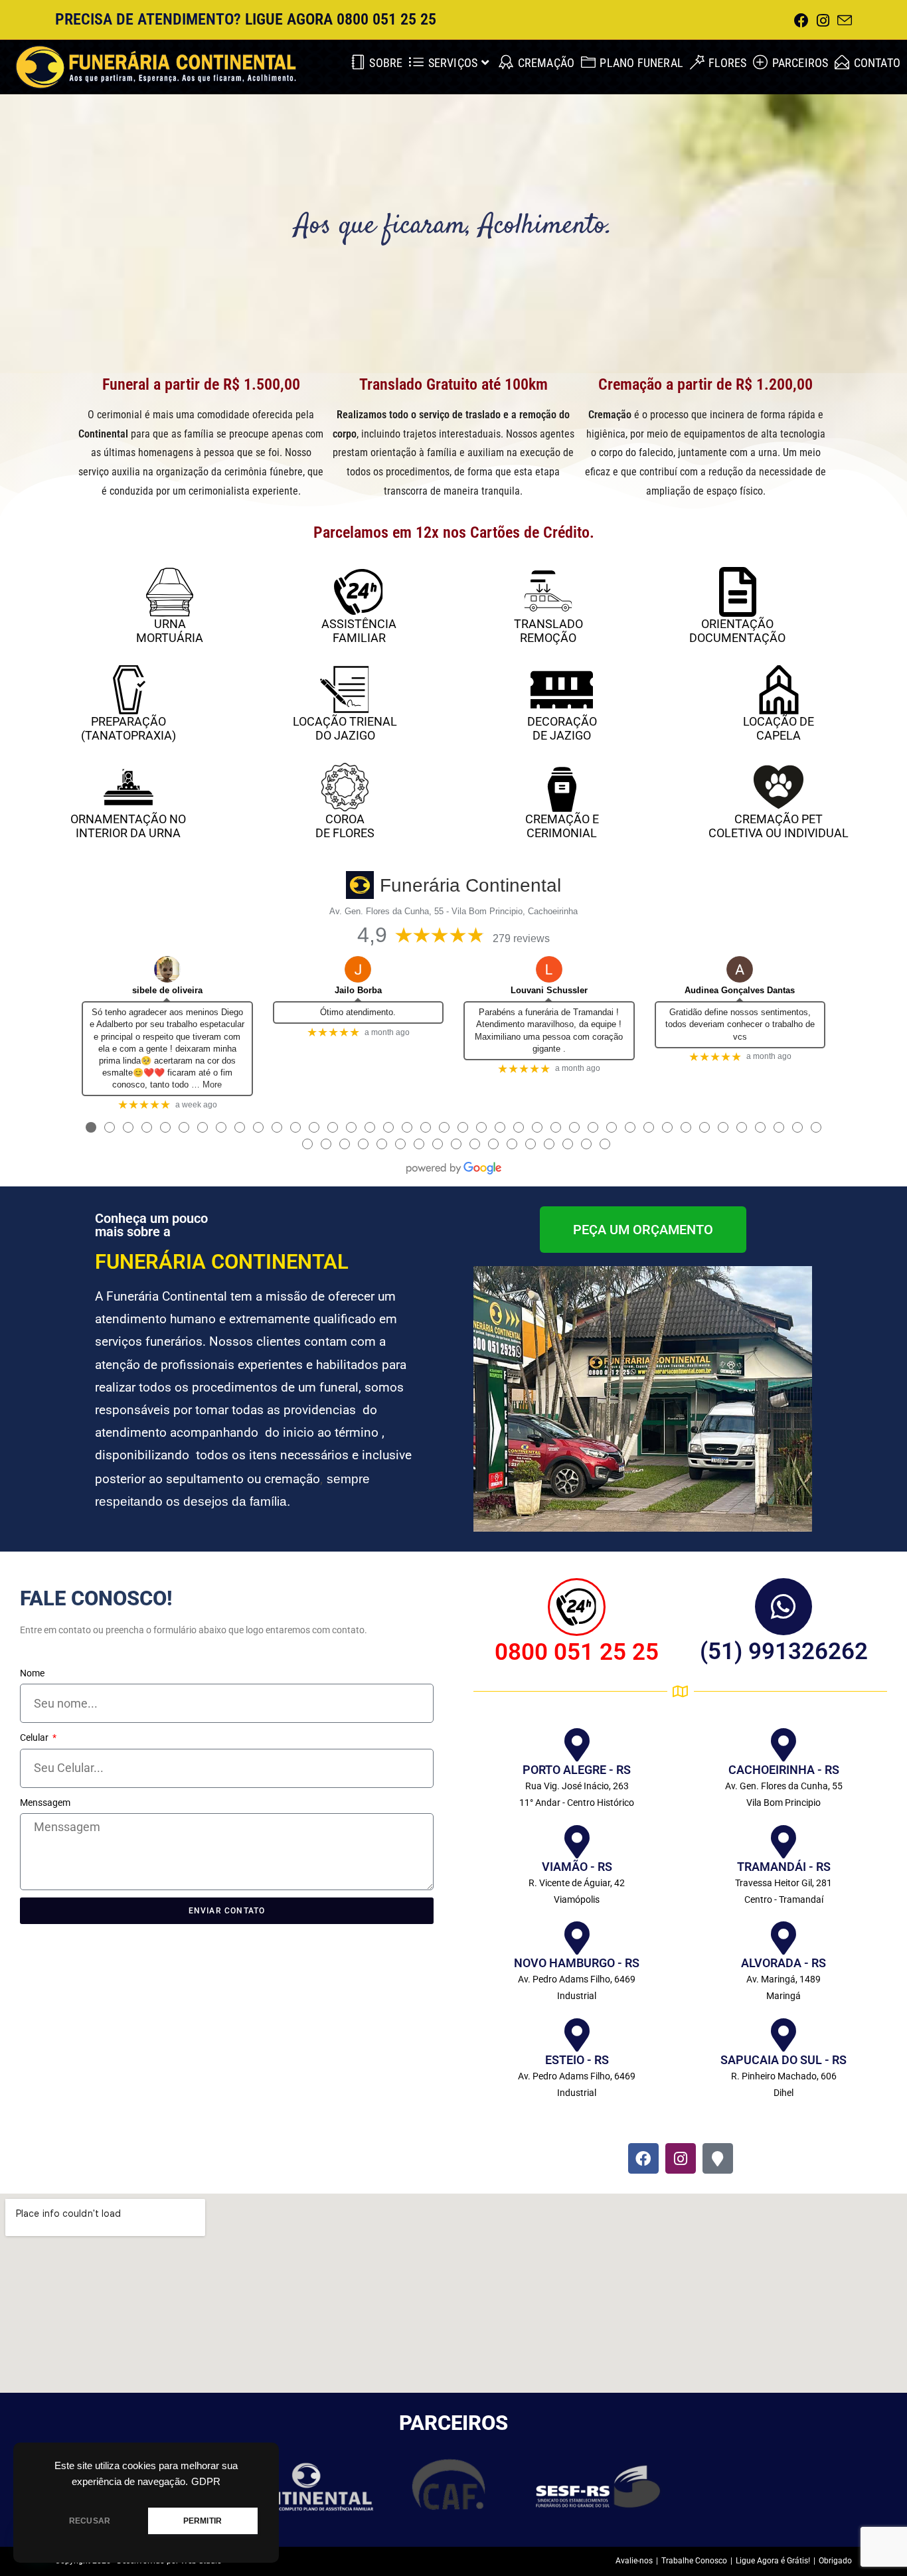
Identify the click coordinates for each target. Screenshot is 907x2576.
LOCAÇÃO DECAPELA (779, 728)
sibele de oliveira (167, 990)
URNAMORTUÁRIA (170, 631)
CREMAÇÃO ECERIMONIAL (562, 826)
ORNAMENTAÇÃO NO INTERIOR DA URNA (128, 826)
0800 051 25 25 (577, 1652)
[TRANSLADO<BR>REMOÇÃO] (548, 592)
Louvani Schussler (549, 990)
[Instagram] (681, 2158)
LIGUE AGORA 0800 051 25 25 (341, 19)
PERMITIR (203, 2521)
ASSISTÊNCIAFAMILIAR (359, 631)
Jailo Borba (358, 990)
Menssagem (45, 1803)
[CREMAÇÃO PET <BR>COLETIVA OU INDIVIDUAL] (779, 787)
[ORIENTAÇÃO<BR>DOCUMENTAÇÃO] (737, 592)
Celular (35, 1737)
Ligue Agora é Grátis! (773, 2561)
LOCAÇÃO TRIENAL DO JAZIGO (345, 728)
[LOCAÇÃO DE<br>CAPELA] (779, 689)
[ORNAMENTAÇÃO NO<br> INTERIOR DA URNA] (128, 787)
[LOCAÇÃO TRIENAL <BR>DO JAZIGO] (345, 689)
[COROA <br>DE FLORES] (345, 787)
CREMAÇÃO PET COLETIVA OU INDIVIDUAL (779, 826)
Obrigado (835, 2561)
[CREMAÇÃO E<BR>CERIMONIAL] (562, 787)
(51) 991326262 (784, 1651)
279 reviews (521, 938)
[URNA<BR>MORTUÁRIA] (170, 592)
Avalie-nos (634, 2561)
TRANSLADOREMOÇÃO (548, 631)
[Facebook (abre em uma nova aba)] (801, 21)
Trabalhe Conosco (694, 2561)
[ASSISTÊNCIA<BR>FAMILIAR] (359, 592)
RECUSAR (90, 2521)
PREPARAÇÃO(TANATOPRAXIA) (128, 728)
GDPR (206, 2482)
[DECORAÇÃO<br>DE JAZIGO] (562, 689)
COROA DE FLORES (345, 826)
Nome (32, 1673)
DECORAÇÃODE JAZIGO (562, 728)
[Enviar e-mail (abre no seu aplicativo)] (843, 21)
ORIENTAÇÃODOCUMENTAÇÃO (737, 631)
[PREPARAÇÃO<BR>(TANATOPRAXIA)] (128, 689)
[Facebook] (643, 2158)
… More (206, 1085)
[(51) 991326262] (783, 1607)
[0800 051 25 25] (577, 1607)
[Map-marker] (718, 2158)
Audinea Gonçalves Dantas (740, 990)
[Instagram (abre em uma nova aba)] (823, 21)
